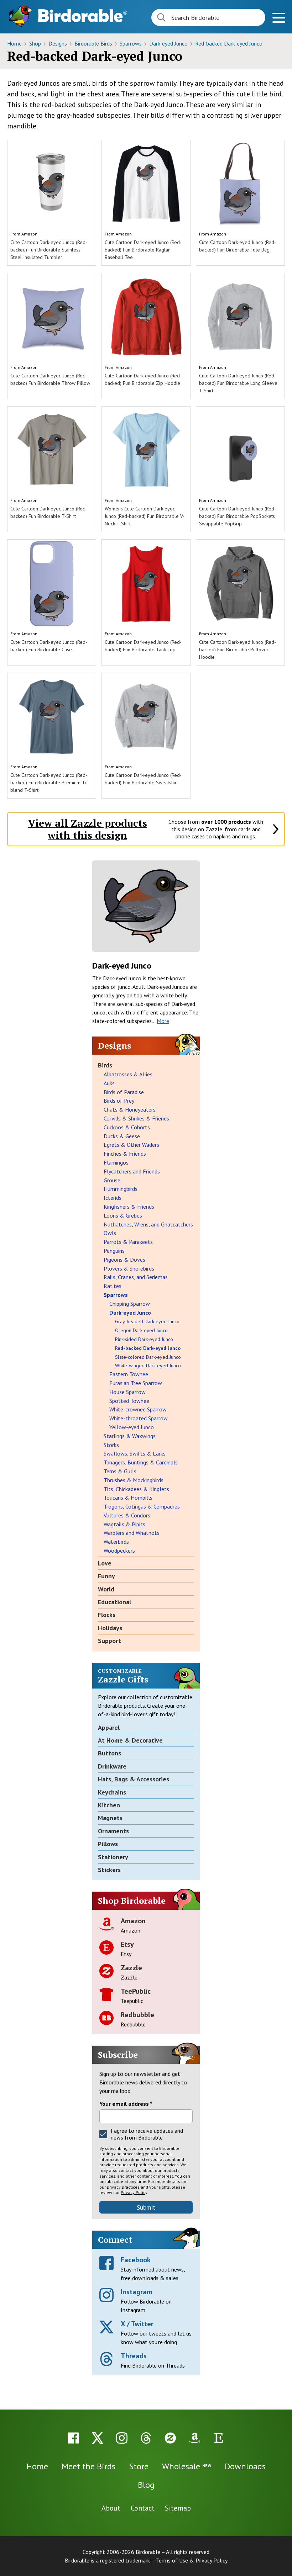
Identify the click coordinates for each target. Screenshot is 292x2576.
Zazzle (131, 1968)
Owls (110, 1233)
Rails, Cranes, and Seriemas (136, 1277)
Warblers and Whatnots (132, 1533)
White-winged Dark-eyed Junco (148, 1366)
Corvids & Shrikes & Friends (136, 1118)
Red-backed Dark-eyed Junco (229, 43)
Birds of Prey (119, 1101)
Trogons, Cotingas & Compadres (142, 1506)
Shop (36, 43)
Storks (111, 1445)
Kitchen (109, 1805)
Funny (106, 1576)
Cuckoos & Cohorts (127, 1127)
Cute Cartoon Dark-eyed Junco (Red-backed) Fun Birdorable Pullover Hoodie (238, 650)
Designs (58, 43)
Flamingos (116, 1162)
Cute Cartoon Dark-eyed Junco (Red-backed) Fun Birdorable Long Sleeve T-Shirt (238, 383)
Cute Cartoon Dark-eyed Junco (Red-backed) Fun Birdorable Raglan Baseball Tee (143, 250)
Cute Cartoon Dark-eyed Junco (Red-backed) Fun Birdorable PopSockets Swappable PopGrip (238, 516)
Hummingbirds (121, 1189)
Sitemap (178, 2508)
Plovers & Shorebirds (129, 1268)
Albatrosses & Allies (128, 1074)
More (163, 1021)
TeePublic (136, 1991)
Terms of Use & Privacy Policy (192, 2560)
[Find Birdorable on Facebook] (73, 2438)
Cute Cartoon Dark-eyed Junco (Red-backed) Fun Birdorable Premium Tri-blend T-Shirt (50, 783)
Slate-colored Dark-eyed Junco (148, 1357)
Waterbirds (116, 1542)
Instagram (136, 2292)
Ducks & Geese (122, 1136)
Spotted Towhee (129, 1401)
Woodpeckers (119, 1551)
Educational (114, 1602)
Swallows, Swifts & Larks (135, 1453)
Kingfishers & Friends (129, 1207)
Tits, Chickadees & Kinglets (136, 1489)
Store (139, 2466)
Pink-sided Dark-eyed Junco (144, 1339)
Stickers (109, 1870)
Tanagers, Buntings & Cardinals (141, 1462)
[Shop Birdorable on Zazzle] (170, 2438)
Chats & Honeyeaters (130, 1109)
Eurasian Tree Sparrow (136, 1383)
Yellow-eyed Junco (132, 1427)
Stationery (113, 1857)
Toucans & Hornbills (128, 1498)
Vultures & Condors (127, 1515)
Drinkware (112, 1766)
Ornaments (113, 1831)
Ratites (113, 1286)
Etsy (127, 1944)
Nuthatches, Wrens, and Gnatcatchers (148, 1224)
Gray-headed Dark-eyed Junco (147, 1321)
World (106, 1589)
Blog (146, 2485)
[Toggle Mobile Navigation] (279, 19)
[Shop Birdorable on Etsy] (219, 2438)
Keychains (112, 1792)
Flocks (107, 1615)
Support (109, 1641)
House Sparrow (127, 1392)
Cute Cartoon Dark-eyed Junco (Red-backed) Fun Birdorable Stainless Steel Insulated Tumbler (49, 250)
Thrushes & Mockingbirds (134, 1480)
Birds (105, 1065)
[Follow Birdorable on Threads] (146, 2438)
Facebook (136, 2260)
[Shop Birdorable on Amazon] (194, 2438)
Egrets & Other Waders (131, 1145)
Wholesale (187, 2466)
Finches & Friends (125, 1154)
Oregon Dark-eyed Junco (141, 1330)
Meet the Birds (88, 2466)
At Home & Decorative (130, 1740)
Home (15, 43)
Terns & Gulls (120, 1471)
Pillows (108, 1844)
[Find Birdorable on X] (98, 2438)
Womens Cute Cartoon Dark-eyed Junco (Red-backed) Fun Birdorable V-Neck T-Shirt (145, 516)
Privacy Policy (134, 2192)
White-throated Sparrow (139, 1418)
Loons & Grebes (123, 1215)
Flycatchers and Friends (132, 1171)
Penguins (114, 1251)
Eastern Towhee (129, 1374)
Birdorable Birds (94, 43)
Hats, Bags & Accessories (134, 1779)
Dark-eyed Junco (169, 43)
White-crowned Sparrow (138, 1409)
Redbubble (137, 2015)
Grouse (112, 1180)
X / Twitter (137, 2324)
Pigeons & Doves (124, 1260)
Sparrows (131, 43)
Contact (143, 2508)
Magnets (110, 1818)
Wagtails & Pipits (124, 1524)
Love (105, 1563)
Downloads (245, 2466)
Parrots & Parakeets (128, 1242)
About (111, 2508)
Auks (109, 1083)
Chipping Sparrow (130, 1304)
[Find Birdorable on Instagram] (122, 2438)
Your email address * (126, 2104)
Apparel (109, 1727)
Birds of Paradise (124, 1092)
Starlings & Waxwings (130, 1436)
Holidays (110, 1628)
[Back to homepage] (83, 15)
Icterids (113, 1198)
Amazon (29, 234)
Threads (134, 2356)
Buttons (109, 1753)
